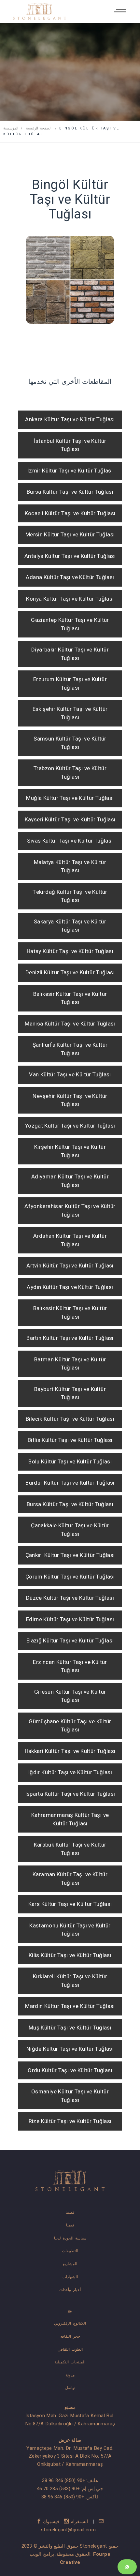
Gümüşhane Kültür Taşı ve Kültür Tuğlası (70, 1726)
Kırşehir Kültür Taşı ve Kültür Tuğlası (70, 1151)
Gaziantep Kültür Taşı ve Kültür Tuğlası (70, 624)
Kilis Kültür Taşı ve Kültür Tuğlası (70, 1955)
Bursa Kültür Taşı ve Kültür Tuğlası (70, 492)
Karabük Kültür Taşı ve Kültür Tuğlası (70, 1849)
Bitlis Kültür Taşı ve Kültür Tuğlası (70, 1440)
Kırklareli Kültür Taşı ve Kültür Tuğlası (70, 1981)
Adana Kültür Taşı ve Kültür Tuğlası (70, 577)
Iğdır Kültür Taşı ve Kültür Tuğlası (70, 1772)
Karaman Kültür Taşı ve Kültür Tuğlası (70, 1879)
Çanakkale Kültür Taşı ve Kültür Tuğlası (70, 1530)
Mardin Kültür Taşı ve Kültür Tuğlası (70, 2006)
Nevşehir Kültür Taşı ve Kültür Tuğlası (70, 1100)
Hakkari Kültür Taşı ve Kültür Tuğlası (70, 1751)
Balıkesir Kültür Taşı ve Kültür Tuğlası (70, 998)
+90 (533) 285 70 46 (58, 2489)
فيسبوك (51, 2522)
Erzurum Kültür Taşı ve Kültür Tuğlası (70, 684)
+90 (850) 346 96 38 (63, 2480)
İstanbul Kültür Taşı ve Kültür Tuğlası (70, 445)
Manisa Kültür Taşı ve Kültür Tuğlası (70, 1024)
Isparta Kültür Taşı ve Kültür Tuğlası (70, 1794)
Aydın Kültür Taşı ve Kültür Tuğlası (70, 1287)
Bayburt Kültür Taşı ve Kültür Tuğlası (70, 1393)
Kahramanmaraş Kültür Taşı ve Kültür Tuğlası (70, 1819)
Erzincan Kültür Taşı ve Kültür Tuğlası (70, 1666)
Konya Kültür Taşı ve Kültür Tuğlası (70, 599)
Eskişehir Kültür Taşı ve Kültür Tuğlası (70, 713)
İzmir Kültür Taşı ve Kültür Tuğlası (70, 471)
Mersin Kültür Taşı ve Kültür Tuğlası (70, 535)
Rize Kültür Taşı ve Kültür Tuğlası (70, 2121)
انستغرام (79, 2522)
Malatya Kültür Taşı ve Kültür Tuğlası (70, 867)
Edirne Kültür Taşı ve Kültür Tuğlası (70, 1619)
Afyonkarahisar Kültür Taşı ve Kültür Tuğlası (70, 1211)
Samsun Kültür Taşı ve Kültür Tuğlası (70, 743)
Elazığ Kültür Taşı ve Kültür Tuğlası (70, 1641)
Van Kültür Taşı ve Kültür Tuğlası (70, 1075)
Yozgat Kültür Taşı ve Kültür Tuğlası (70, 1126)
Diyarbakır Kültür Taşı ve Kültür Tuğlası (70, 654)
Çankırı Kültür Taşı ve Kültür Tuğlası (70, 1555)
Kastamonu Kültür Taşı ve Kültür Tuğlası (70, 1930)
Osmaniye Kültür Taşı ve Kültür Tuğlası (70, 2096)
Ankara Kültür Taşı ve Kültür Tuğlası (70, 419)
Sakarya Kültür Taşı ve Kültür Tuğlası (70, 926)
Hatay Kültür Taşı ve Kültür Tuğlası (70, 951)
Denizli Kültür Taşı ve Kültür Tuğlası (70, 973)
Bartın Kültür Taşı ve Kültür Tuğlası (70, 1338)
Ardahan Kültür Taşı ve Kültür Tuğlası (70, 1240)
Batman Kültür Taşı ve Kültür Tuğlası (70, 1364)
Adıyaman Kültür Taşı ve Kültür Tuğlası (70, 1181)
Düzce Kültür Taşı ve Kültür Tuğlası (70, 1598)
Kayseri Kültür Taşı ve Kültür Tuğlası (70, 820)
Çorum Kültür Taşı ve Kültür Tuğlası (70, 1577)
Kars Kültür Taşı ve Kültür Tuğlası (70, 1904)
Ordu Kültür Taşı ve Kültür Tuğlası (70, 2070)
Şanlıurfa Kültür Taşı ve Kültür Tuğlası (70, 1049)
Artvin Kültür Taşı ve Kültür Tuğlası (70, 1266)
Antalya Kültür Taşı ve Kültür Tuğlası (70, 556)
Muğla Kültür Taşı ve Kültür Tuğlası (70, 798)
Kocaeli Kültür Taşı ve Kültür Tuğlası (70, 513)
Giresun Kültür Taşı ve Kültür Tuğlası (70, 1696)
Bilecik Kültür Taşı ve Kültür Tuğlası (70, 1419)
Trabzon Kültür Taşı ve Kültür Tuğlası (70, 773)
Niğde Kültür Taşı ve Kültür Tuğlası (70, 2049)
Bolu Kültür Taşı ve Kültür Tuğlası (70, 1462)
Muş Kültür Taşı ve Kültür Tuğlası (70, 2028)
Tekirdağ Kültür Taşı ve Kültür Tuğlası (70, 896)
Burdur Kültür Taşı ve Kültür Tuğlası (70, 1483)
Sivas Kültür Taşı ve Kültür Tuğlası (70, 841)
